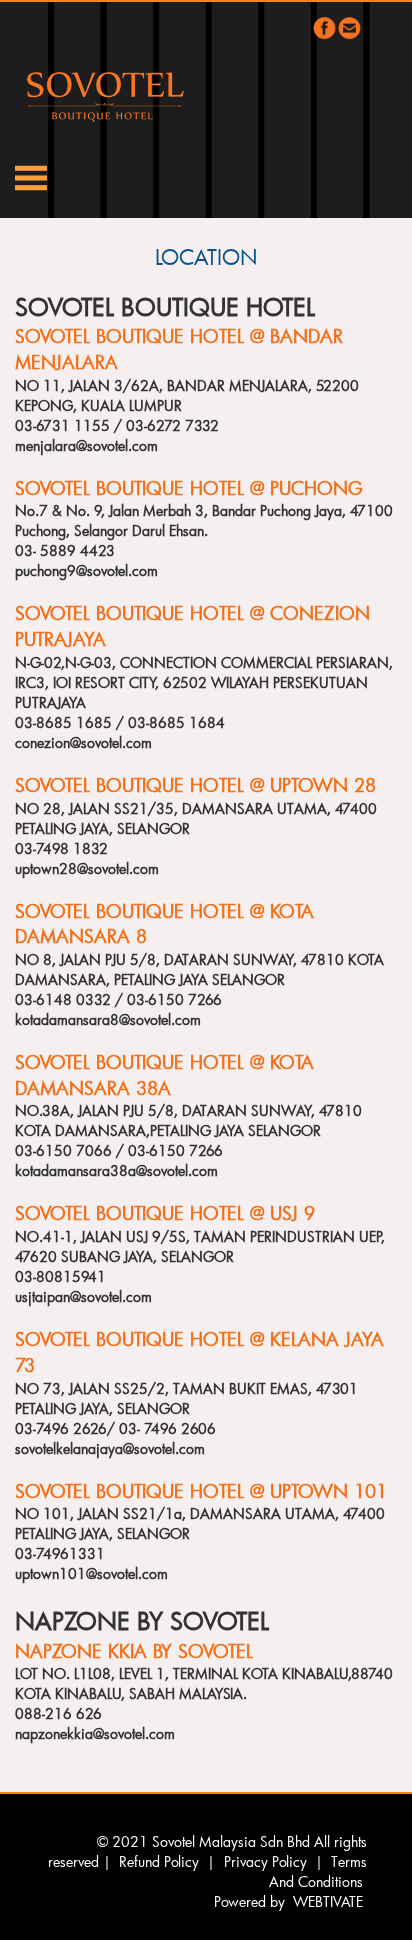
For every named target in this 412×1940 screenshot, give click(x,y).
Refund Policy (159, 1861)
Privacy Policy (265, 1861)
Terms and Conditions (318, 1871)
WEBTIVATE (328, 1901)
